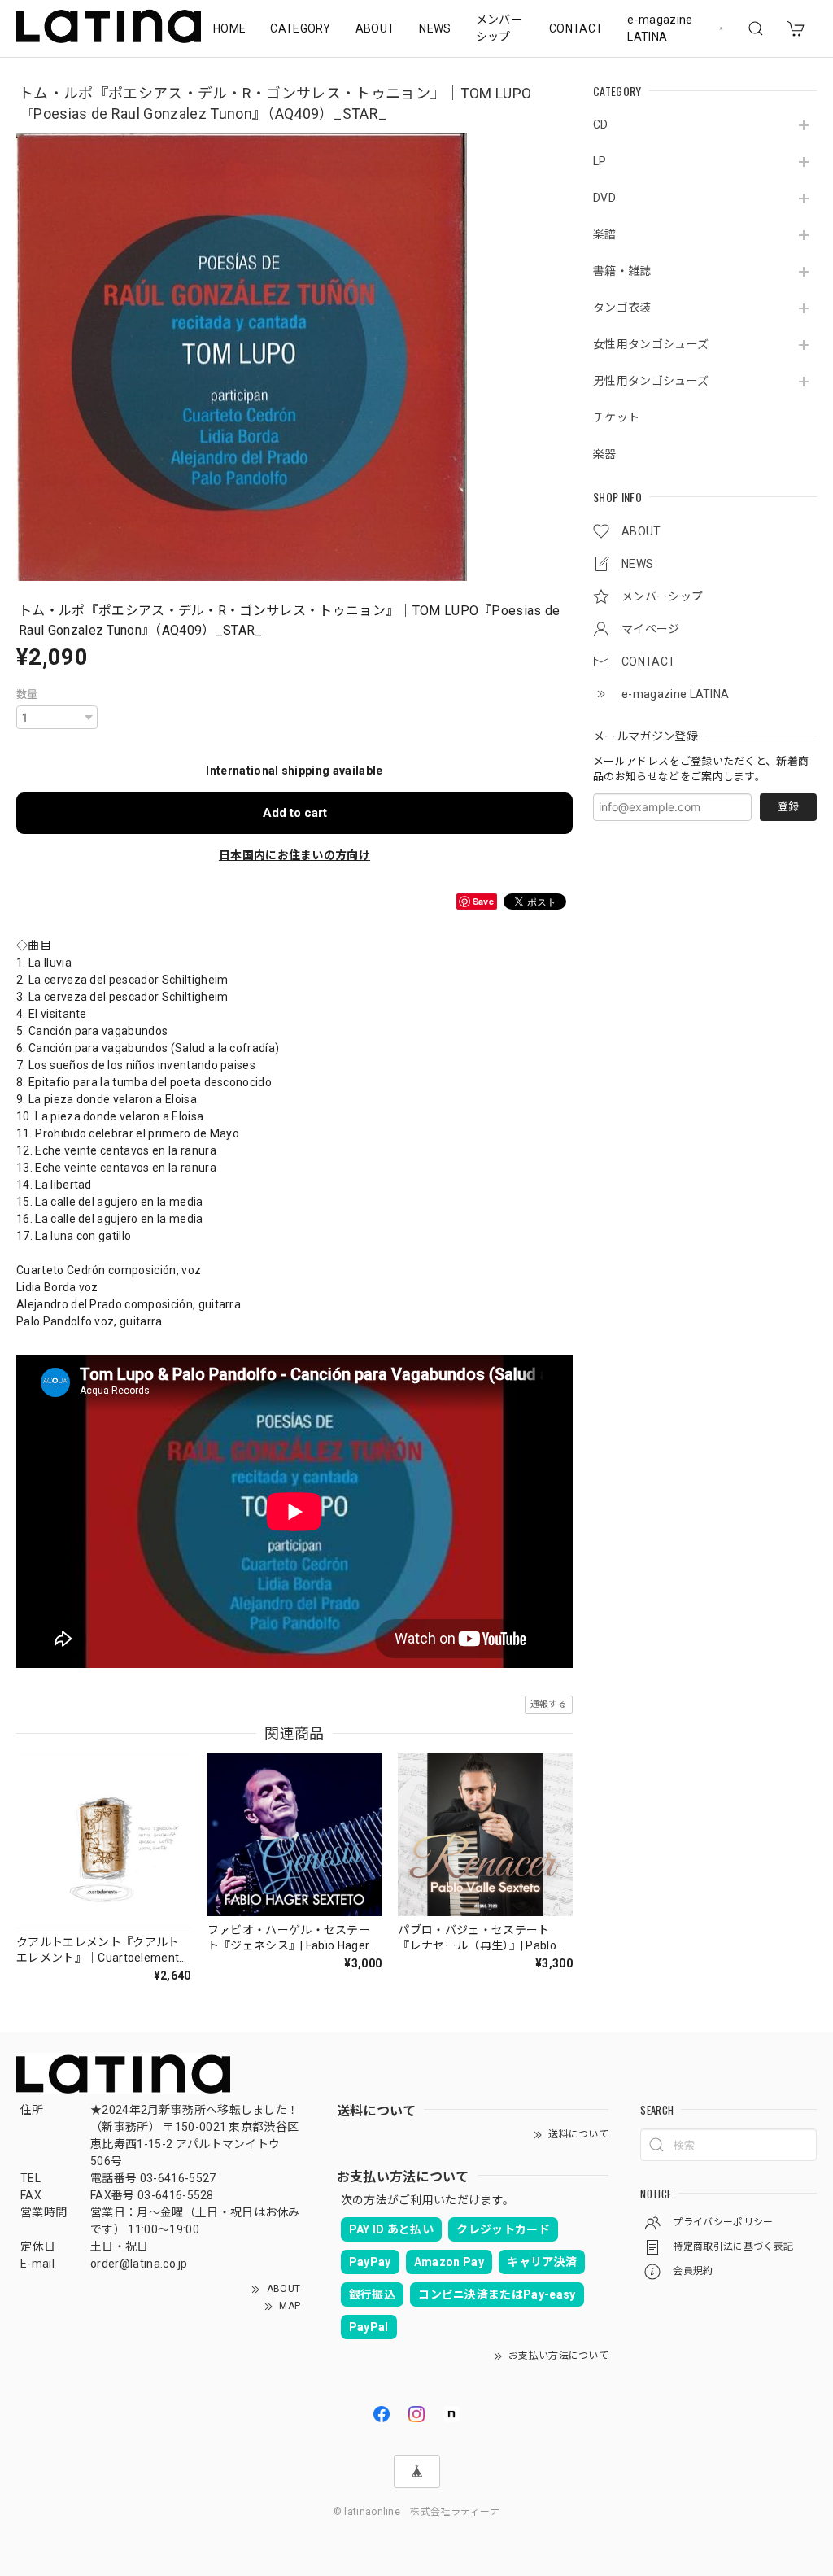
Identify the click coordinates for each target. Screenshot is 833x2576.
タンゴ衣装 (622, 308)
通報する (549, 1704)
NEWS (435, 28)
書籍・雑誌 (622, 271)
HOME (229, 28)
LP (600, 161)
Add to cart (295, 813)
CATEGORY (301, 28)
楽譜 (605, 234)
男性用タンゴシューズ (651, 381)
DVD (604, 198)
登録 (788, 807)
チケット (616, 417)
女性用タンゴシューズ (651, 344)
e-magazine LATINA (660, 28)
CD (601, 124)
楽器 (605, 454)
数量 (27, 694)
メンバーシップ (499, 28)
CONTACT (576, 28)
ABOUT (375, 28)
